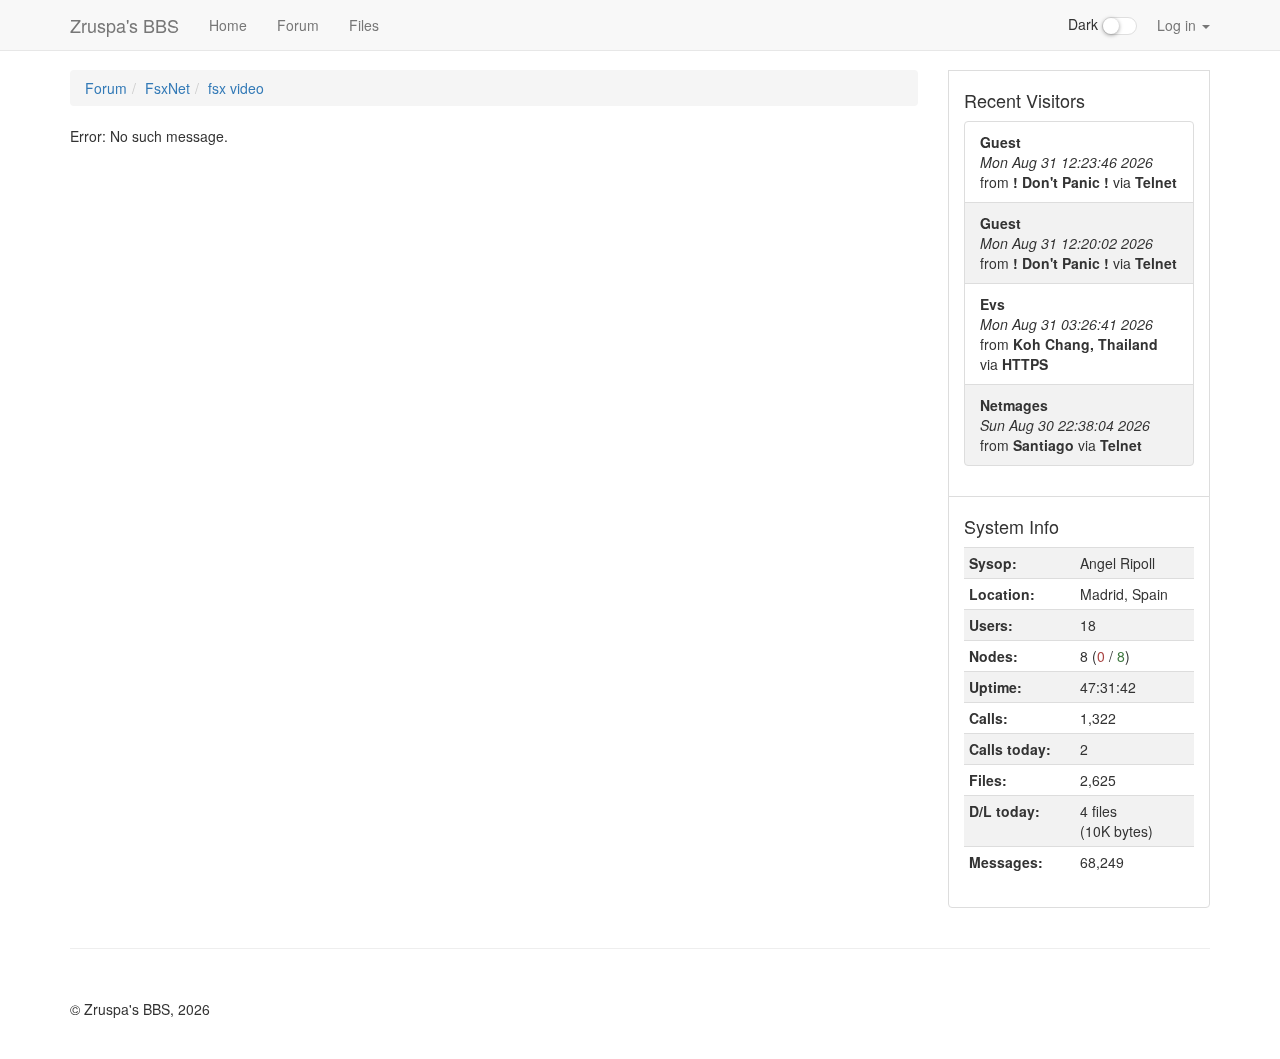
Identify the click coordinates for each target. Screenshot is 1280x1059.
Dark (1085, 24)
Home (228, 25)
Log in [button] (1178, 25)
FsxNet (167, 88)
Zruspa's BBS (124, 25)
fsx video (236, 88)
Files (364, 25)
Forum (298, 25)
